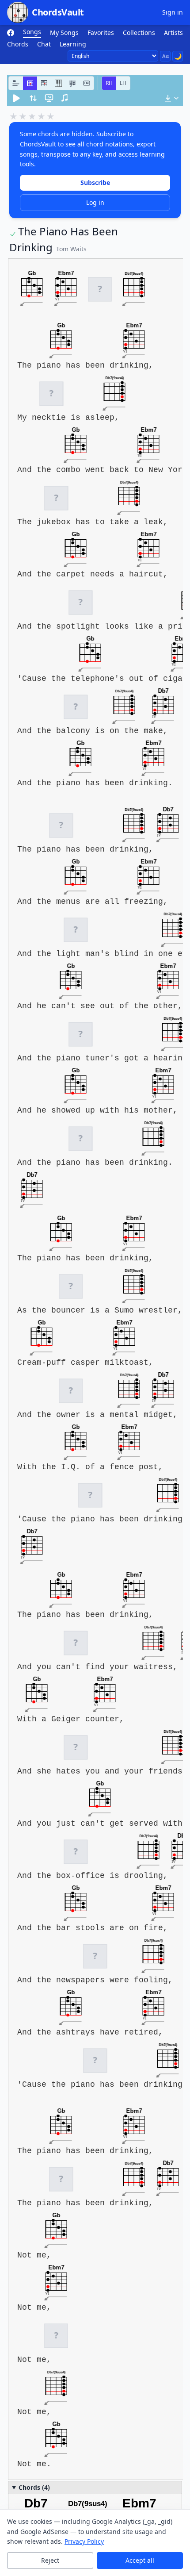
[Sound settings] (65, 98)
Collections (139, 33)
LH (123, 83)
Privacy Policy (84, 2541)
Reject (50, 2560)
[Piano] (58, 83)
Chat (44, 44)
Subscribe (95, 182)
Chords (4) (34, 2487)
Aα (165, 56)
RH (109, 83)
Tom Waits (71, 249)
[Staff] (72, 83)
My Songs (64, 33)
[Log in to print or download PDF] (171, 98)
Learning (73, 44)
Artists (173, 33)
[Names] (16, 83)
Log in (95, 202)
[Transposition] (33, 98)
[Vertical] (44, 83)
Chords (18, 44)
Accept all (140, 2560)
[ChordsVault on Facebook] (11, 33)
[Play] (16, 98)
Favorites (101, 33)
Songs (32, 32)
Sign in (173, 12)
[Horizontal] (30, 83)
